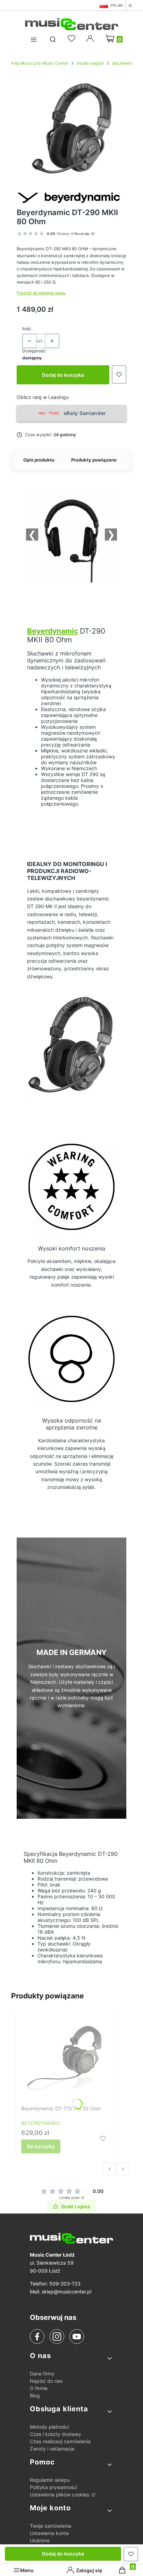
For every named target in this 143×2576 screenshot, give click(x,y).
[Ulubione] (73, 39)
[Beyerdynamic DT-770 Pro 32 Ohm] (65, 2059)
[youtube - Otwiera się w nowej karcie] (77, 2337)
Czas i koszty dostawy (56, 2434)
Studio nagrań (90, 63)
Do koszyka (41, 2146)
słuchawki (122, 63)
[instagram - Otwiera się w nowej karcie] (57, 2337)
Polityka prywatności (53, 2487)
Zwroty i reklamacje (52, 2449)
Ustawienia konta (49, 2533)
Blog (35, 2395)
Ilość (27, 329)
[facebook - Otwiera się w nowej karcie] (37, 2337)
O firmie (39, 2388)
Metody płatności (49, 2427)
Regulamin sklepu (50, 2480)
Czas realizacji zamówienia (60, 2441)
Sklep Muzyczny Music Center (38, 63)
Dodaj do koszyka (63, 375)
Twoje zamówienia (51, 2526)
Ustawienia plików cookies (60, 2495)
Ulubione (40, 2540)
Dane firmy (42, 2374)
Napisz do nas (46, 2381)
